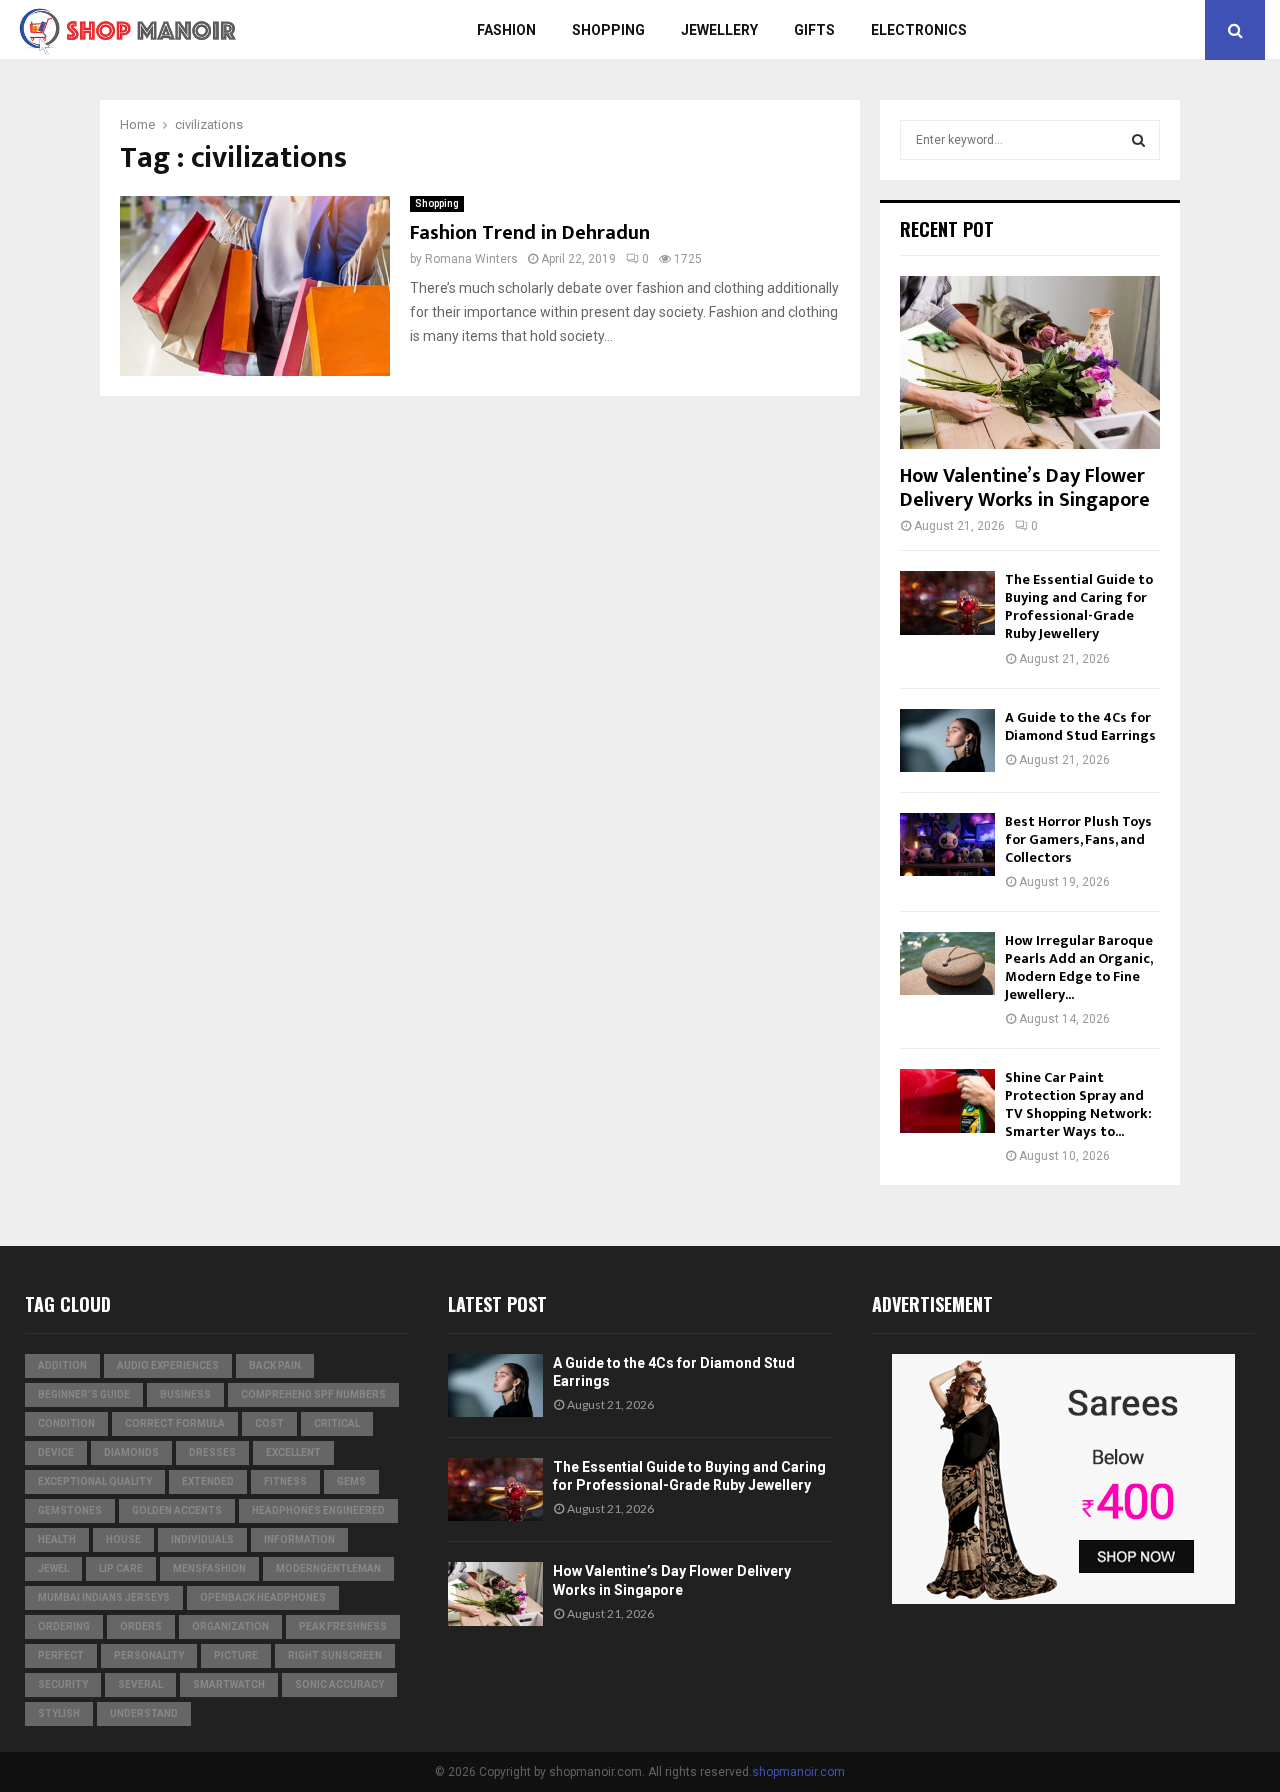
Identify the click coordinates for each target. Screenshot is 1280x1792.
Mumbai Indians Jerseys (104, 1597)
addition (62, 1365)
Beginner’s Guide (84, 1394)
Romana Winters (471, 259)
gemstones (70, 1510)
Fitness (285, 1481)
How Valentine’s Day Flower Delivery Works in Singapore (1025, 488)
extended (208, 1481)
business (185, 1394)
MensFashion (209, 1568)
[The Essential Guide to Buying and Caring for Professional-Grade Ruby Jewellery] (947, 602)
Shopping (608, 30)
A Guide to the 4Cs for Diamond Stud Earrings (1080, 726)
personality (149, 1655)
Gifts (814, 30)
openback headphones (263, 1597)
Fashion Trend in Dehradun (530, 233)
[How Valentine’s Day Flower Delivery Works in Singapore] (1030, 362)
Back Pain (275, 1365)
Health (57, 1539)
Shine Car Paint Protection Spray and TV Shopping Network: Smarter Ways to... (1078, 1104)
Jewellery (719, 30)
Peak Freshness (343, 1626)
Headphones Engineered (318, 1510)
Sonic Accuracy (339, 1684)
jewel (53, 1568)
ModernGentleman (328, 1568)
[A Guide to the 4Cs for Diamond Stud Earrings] (947, 740)
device (56, 1452)
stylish (59, 1713)
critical (337, 1423)
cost (269, 1423)
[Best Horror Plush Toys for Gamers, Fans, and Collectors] (947, 844)
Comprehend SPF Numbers (313, 1394)
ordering (64, 1626)
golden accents (177, 1510)
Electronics (919, 30)
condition (66, 1423)
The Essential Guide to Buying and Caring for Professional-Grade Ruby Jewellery (1079, 606)
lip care (121, 1568)
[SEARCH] (1138, 140)
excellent (293, 1452)
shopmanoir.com (798, 1772)
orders (141, 1626)
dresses (212, 1452)
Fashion (506, 30)
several (140, 1684)
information (299, 1539)
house (123, 1539)
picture (236, 1655)
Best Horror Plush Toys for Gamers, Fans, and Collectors (1078, 839)
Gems (351, 1481)
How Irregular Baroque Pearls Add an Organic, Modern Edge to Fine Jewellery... (1079, 967)
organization (230, 1626)
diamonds (131, 1452)
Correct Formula (175, 1423)
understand (144, 1713)
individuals (202, 1539)
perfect (61, 1655)
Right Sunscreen (335, 1655)
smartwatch (229, 1684)
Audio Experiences (168, 1365)
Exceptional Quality (95, 1481)
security (63, 1684)
